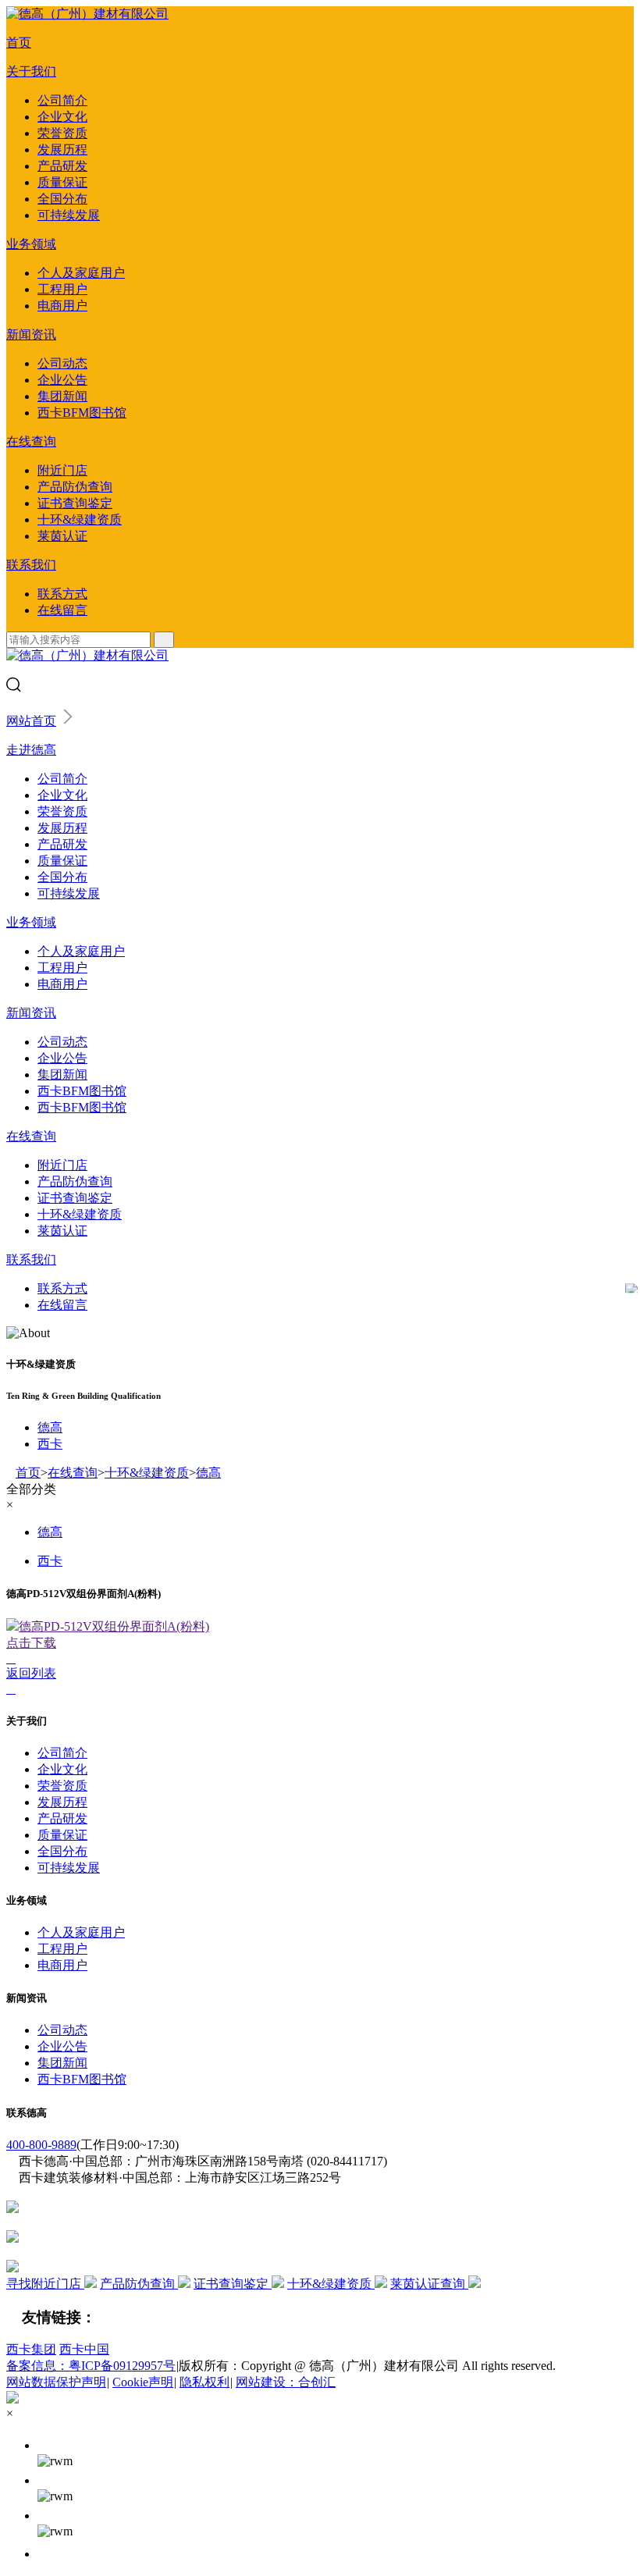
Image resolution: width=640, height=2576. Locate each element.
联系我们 (31, 565)
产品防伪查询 (75, 487)
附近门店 (62, 470)
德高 (50, 1427)
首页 (19, 43)
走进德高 (31, 750)
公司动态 (62, 363)
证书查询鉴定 (75, 503)
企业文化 (62, 117)
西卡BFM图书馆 (82, 413)
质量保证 (62, 182)
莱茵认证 (62, 536)
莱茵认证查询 (429, 2284)
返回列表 (31, 1673)
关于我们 (31, 71)
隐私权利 (204, 2382)
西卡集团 (31, 2349)
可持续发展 (69, 215)
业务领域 (31, 244)
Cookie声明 (143, 2382)
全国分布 (62, 199)
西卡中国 (84, 2349)
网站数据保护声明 (56, 2382)
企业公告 (62, 380)
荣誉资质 (62, 133)
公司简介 (62, 100)
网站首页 (31, 721)
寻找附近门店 (45, 2284)
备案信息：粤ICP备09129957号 (91, 2366)
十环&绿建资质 (80, 519)
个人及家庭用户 (81, 273)
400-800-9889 (41, 2145)
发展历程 (62, 149)
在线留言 (62, 610)
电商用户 (62, 306)
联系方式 (62, 594)
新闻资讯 (31, 334)
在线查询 (31, 441)
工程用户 (62, 289)
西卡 (50, 1444)
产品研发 (62, 166)
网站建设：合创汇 (286, 2382)
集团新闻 (62, 396)
